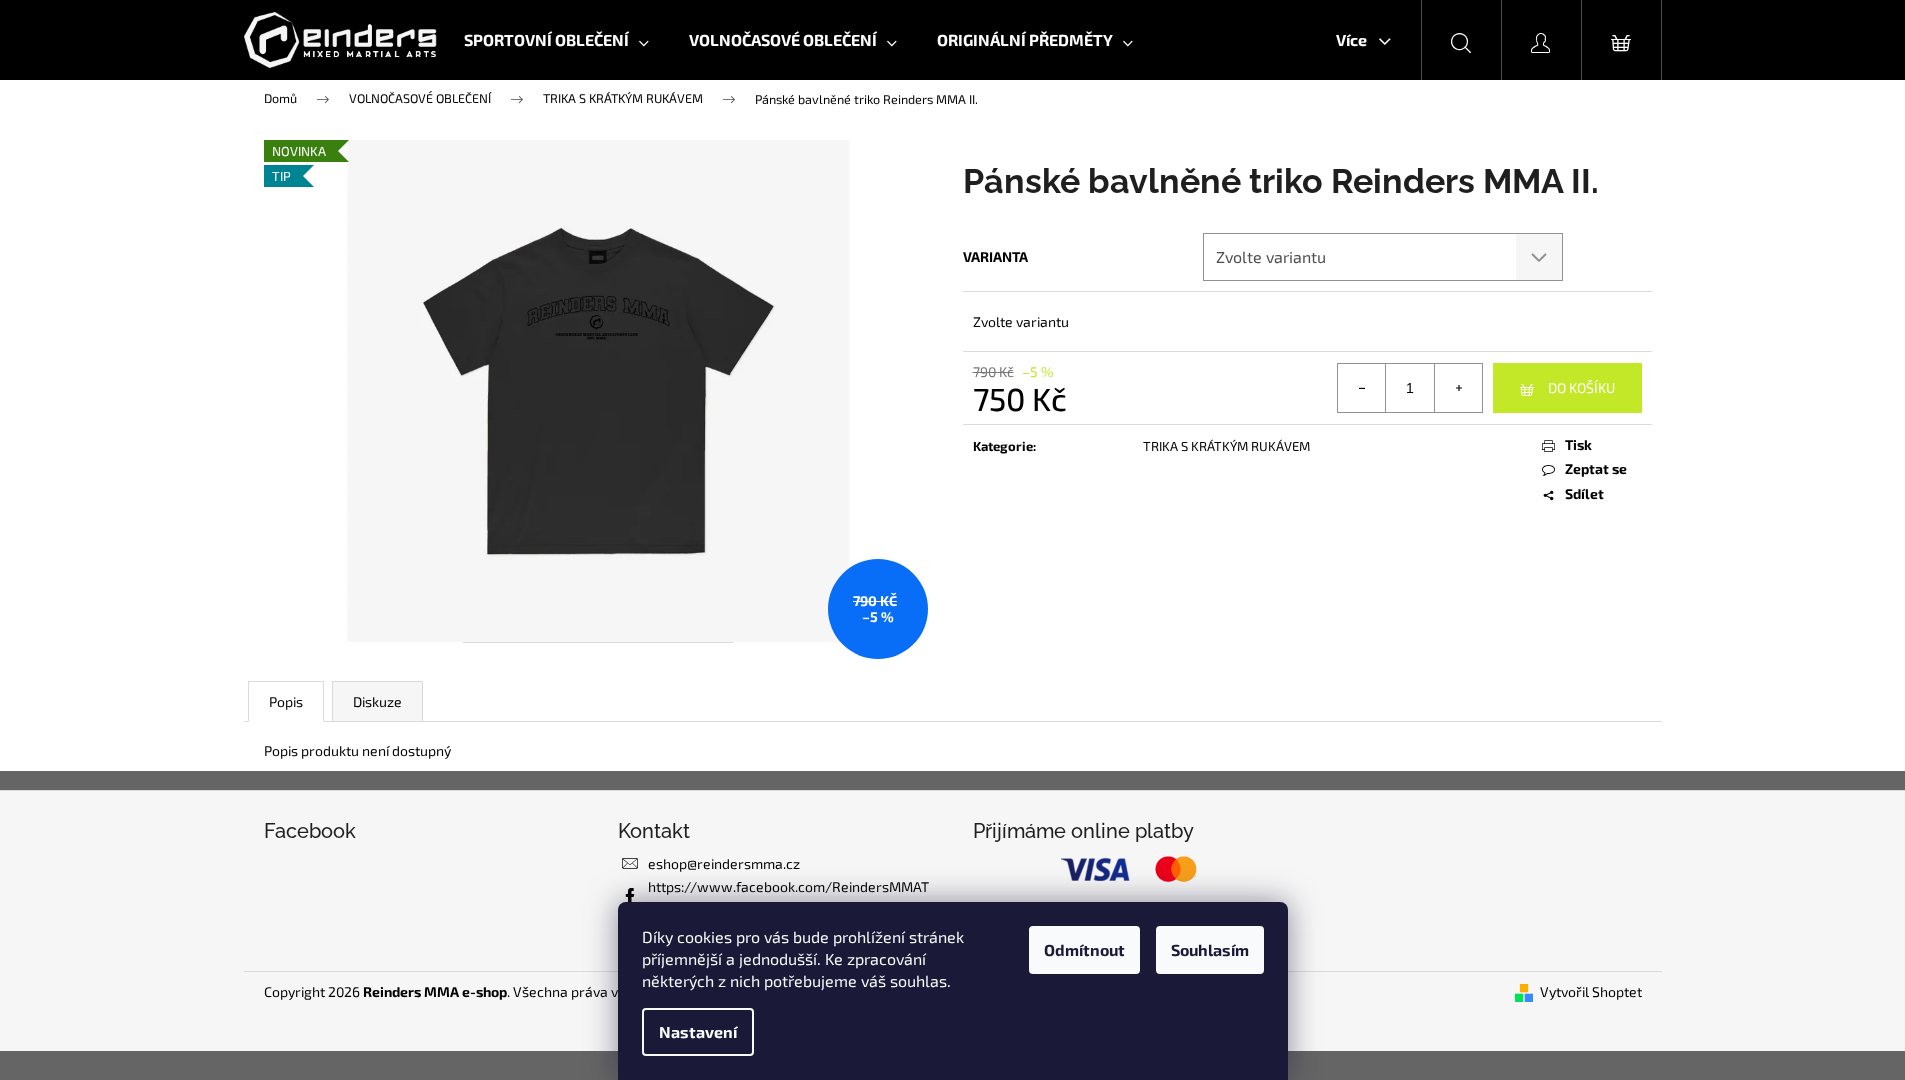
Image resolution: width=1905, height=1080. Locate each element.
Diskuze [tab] (377, 701)
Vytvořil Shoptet (1591, 991)
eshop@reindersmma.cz (724, 863)
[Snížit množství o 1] (1362, 388)
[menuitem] (556, 40)
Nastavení (698, 1031)
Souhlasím (1210, 949)
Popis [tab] (286, 701)
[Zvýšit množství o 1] (1458, 388)
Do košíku (1581, 387)
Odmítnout (1084, 949)
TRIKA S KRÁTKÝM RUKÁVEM (1226, 446)
